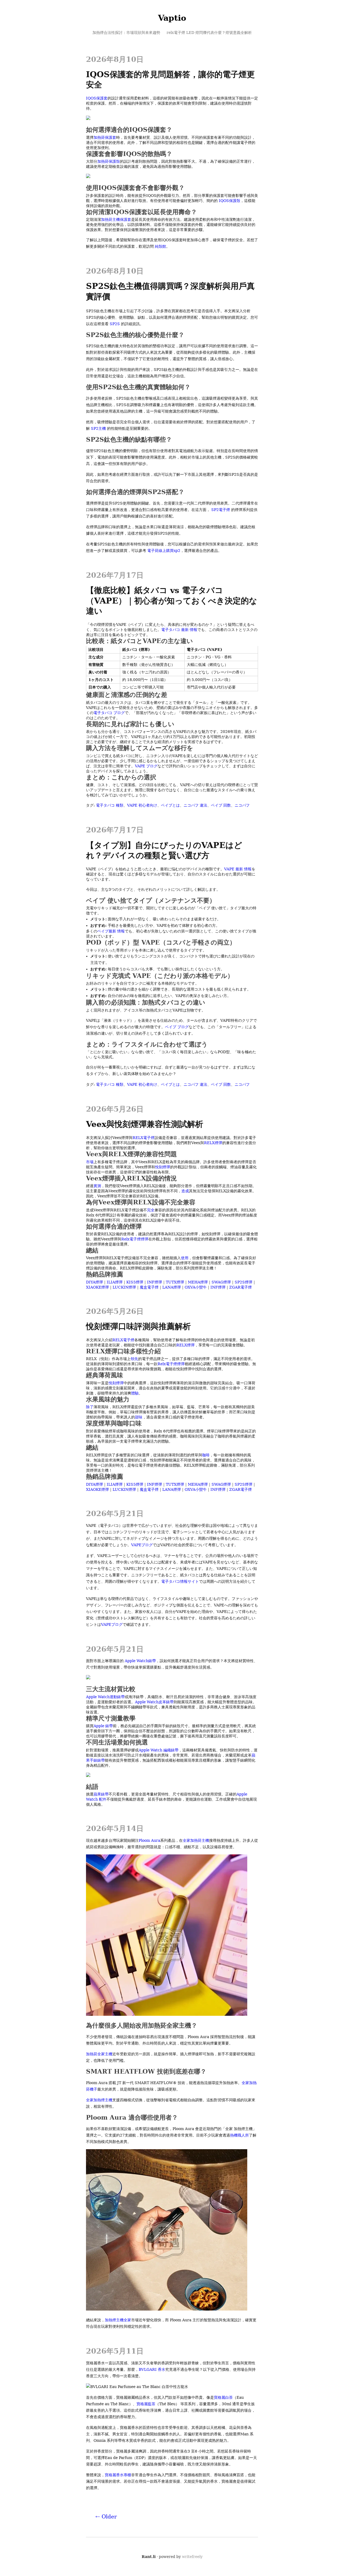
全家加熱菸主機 (196, 1840)
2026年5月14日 (115, 1828)
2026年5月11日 (115, 2351)
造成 (185, 1191)
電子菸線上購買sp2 (164, 551)
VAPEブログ (142, 1545)
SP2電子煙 (221, 510)
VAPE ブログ (146, 766)
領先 (134, 1359)
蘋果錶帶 (101, 1794)
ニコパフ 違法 (195, 805)
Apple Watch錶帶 (140, 1661)
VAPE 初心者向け (142, 805)
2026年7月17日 (115, 575)
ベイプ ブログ (177, 1027)
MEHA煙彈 (198, 1282)
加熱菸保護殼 (109, 161)
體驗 (135, 1393)
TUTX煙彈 (175, 1282)
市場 (90, 1162)
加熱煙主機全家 (118, 2320)
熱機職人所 (239, 2135)
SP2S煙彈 (243, 1282)
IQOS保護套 (97, 98)
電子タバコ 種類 (110, 805)
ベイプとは (170, 805)
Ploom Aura (149, 1840)
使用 (185, 1258)
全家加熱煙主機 (99, 2100)
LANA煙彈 (172, 1287)
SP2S (115, 324)
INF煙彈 (155, 1282)
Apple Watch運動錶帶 (105, 1697)
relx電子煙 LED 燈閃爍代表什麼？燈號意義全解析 (209, 33)
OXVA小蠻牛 (196, 1287)
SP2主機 (98, 428)
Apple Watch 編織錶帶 (159, 1750)
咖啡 (206, 1455)
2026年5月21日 (115, 1514)
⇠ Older (106, 2517)
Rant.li (149, 2557)
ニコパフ (242, 805)
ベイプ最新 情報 (111, 931)
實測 (97, 1186)
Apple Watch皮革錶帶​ (154, 1702)
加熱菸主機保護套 (116, 219)
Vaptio (172, 18)
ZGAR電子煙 (241, 1287)
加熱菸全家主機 (99, 2054)
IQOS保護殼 (230, 201)
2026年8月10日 (115, 59)
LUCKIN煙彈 (124, 1287)
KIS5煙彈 (135, 1282)
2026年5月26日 (115, 1109)
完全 (151, 1210)
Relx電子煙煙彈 (135, 1239)
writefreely (192, 2557)
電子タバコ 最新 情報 (179, 630)
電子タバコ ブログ (109, 713)
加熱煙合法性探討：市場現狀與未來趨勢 (126, 33)
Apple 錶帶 (103, 1726)
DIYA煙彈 (94, 1282)
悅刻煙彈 (163, 1167)
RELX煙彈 (213, 1143)
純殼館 (160, 246)
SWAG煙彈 (221, 1282)
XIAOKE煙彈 (97, 1287)
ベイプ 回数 (221, 805)
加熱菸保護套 (105, 137)
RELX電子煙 (144, 1138)
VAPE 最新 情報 (238, 869)
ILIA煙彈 (115, 1282)
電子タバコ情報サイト (180, 1581)
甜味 (139, 1417)
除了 (90, 1407)
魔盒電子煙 (149, 1287)
